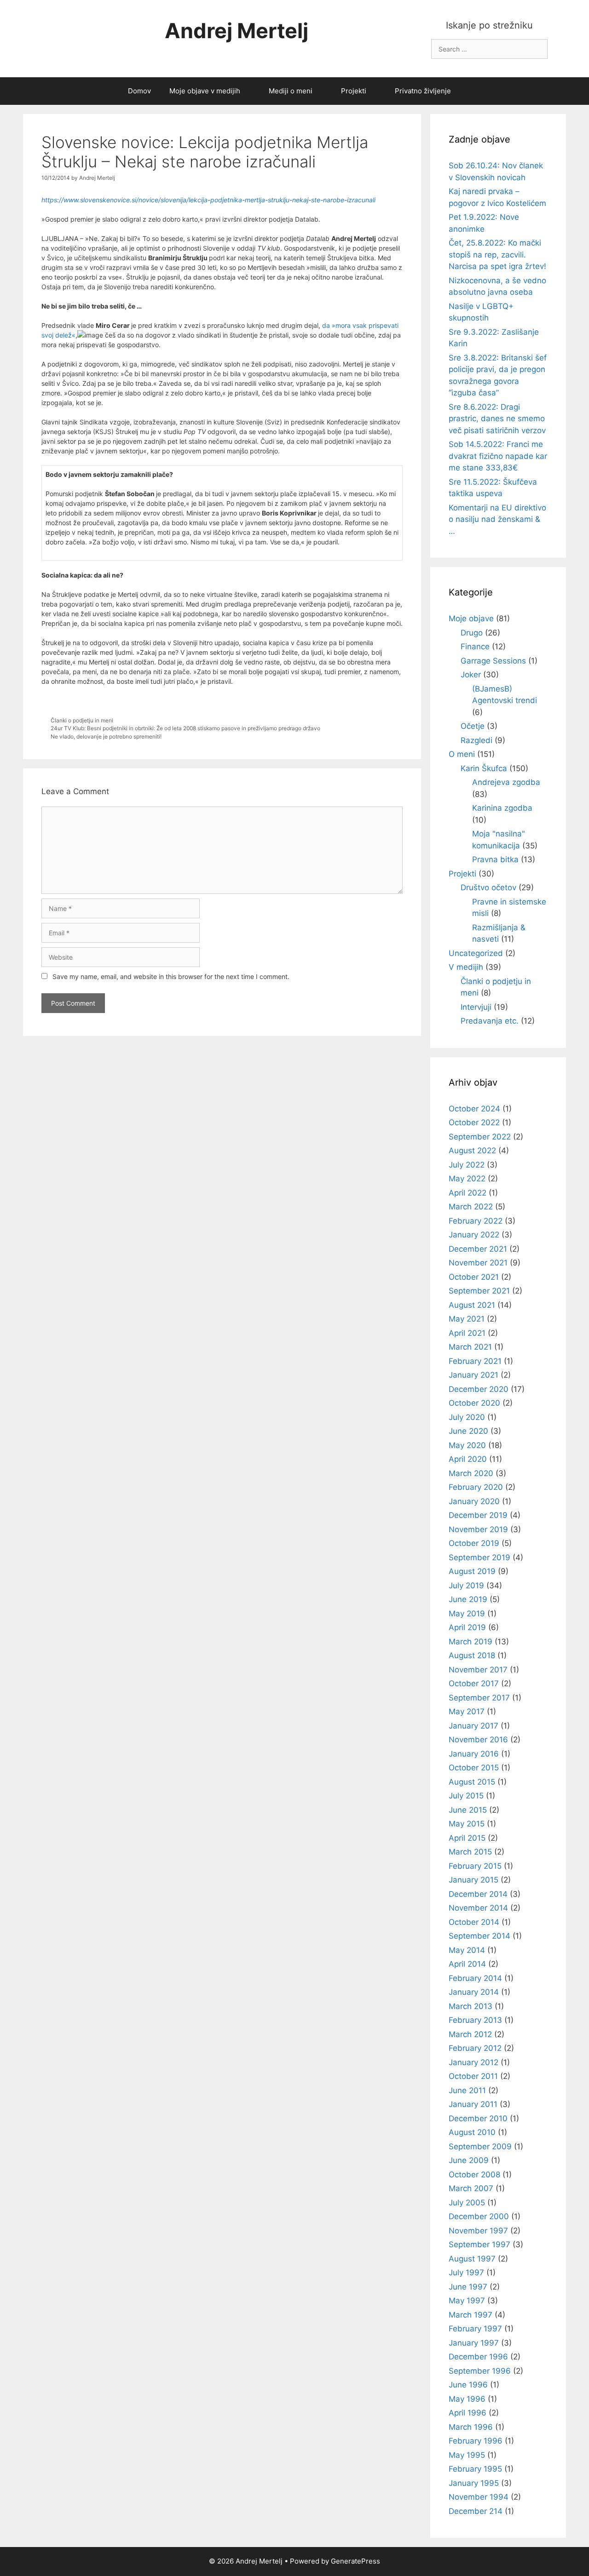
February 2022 (476, 1221)
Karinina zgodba (502, 808)
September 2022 (480, 1137)
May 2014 (467, 1950)
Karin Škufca (484, 768)
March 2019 (471, 1642)
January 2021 (474, 1375)
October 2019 (474, 1543)
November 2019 (478, 1529)
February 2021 (475, 1361)
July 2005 (467, 2203)
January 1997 (474, 2343)
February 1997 (475, 2329)
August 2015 (472, 1782)
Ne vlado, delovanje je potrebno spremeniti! (106, 736)
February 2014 (475, 1978)
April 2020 (468, 1459)
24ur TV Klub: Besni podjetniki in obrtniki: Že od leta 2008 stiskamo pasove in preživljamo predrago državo (185, 728)
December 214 (476, 2511)
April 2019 (467, 1627)
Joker (471, 675)
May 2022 (467, 1179)
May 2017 (467, 1712)
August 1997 (472, 2259)
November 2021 (478, 1263)
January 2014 (474, 1992)
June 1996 (468, 2385)
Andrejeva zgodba (506, 782)
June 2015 (468, 1810)
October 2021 (474, 1277)
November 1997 (478, 2231)
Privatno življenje (423, 91)
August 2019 (472, 1571)
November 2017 (478, 1670)
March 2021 (470, 1347)
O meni (462, 754)
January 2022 (474, 1235)
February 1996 (476, 2441)
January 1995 (474, 2483)
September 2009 (480, 2147)
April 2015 (467, 1838)
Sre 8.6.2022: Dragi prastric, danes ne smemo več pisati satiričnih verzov (497, 419)
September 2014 (479, 1936)
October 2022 (474, 1122)
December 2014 (478, 1894)
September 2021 (479, 1291)
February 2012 (475, 2048)
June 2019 (468, 1599)
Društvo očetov (488, 887)
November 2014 (478, 1908)
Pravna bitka (495, 859)
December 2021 (478, 1249)
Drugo (472, 633)
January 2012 (474, 2062)
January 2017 (474, 1726)
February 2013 (475, 2020)
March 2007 (471, 2188)
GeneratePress (355, 2561)
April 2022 (468, 1193)
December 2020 (479, 1389)
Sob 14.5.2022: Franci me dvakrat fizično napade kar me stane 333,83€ (498, 456)
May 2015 (467, 1824)
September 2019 (479, 1557)
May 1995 (467, 2455)
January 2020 (474, 1501)
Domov (139, 91)
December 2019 (478, 1515)
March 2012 (470, 2034)
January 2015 (474, 1880)
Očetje (473, 726)
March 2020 (471, 1473)
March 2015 (470, 1852)
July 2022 (467, 1165)
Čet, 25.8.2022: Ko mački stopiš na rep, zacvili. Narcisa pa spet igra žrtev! (497, 255)
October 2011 (473, 2076)
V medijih (466, 967)
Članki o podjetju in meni (82, 720)
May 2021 (467, 1319)
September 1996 (480, 2371)
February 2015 (475, 1866)
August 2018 (472, 1655)
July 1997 (466, 2273)
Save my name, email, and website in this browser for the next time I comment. (171, 976)
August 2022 (472, 1151)
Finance (475, 647)
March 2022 (471, 1207)
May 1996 (467, 2399)
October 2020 (474, 1403)
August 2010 (472, 2132)
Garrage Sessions (493, 661)
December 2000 (479, 2216)
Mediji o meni (291, 91)
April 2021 (467, 1333)
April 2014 (467, 1964)
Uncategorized (476, 953)
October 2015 (474, 1768)
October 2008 (474, 2175)
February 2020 (476, 1487)
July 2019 (466, 1586)
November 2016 (478, 1740)
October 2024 (474, 1109)
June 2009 (469, 2160)
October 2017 (474, 1683)
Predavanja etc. (490, 1021)
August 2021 (472, 1305)
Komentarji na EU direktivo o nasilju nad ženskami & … (497, 519)
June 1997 (468, 2287)
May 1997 (467, 2301)
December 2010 (478, 2118)
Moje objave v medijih (205, 91)
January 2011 (473, 2104)
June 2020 (468, 1431)
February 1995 (475, 2469)
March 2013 (471, 2006)
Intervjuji (476, 1007)
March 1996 (471, 2427)
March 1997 (471, 2315)
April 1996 (468, 2413)
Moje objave (471, 618)
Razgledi (476, 740)
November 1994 (479, 2497)
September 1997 (479, 2244)
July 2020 (467, 1417)
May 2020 (467, 1445)
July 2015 (466, 1796)
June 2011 (467, 2090)
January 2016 (474, 1754)
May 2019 (467, 1614)
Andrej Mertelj (237, 31)
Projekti (354, 91)
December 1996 (478, 2357)
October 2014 (474, 1922)
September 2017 (479, 1698)
